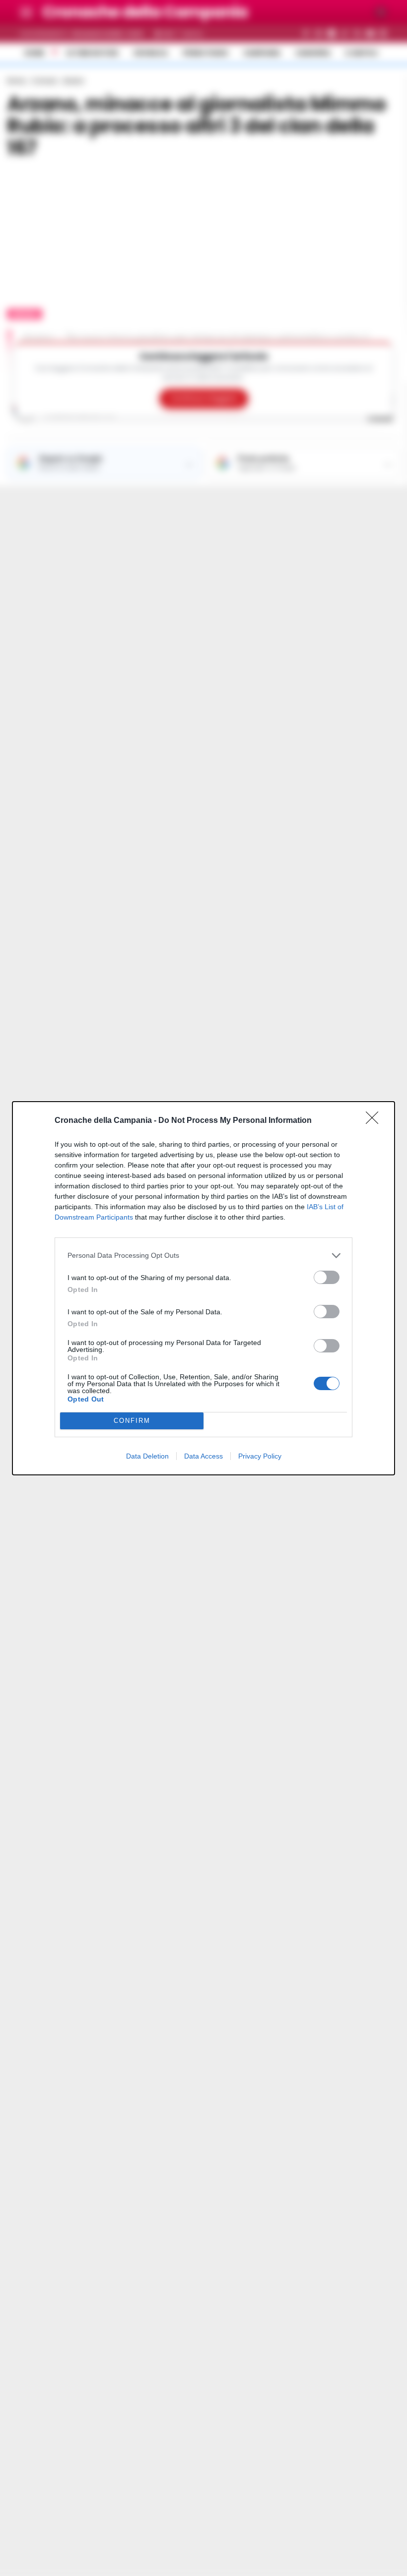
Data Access (203, 1456)
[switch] (327, 1277)
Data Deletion (147, 1456)
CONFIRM (132, 1421)
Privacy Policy (260, 1456)
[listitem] (203, 1256)
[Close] (375, 1121)
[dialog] (203, 1288)
